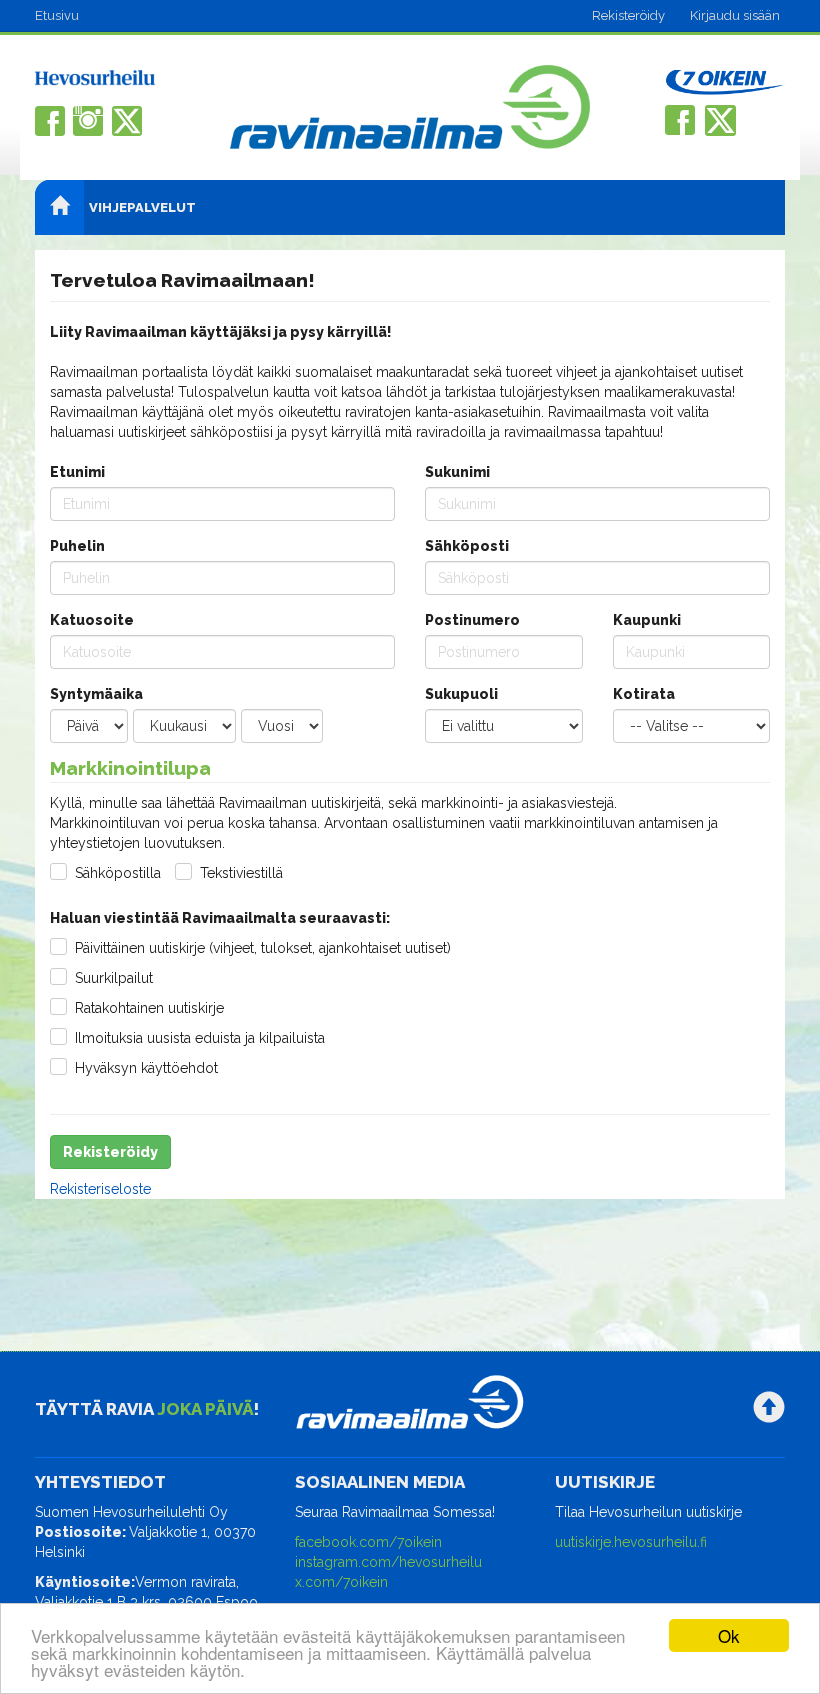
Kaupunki (647, 620)
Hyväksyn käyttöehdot (146, 1068)
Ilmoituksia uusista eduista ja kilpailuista (200, 1038)
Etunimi (77, 472)
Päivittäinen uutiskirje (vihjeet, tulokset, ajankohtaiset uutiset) (263, 948)
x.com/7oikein (341, 1582)
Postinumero (472, 620)
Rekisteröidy (628, 15)
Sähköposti (467, 546)
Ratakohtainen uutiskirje (149, 1008)
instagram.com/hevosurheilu (388, 1562)
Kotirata (644, 694)
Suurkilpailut (114, 978)
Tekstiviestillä (241, 873)
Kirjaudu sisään (735, 15)
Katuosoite (92, 620)
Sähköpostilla (118, 873)
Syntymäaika (96, 694)
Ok (729, 1635)
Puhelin (77, 546)
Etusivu (57, 15)
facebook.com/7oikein (368, 1542)
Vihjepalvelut (142, 207)
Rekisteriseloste (100, 1189)
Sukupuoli (461, 694)
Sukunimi (457, 472)
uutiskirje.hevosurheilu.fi (631, 1542)
